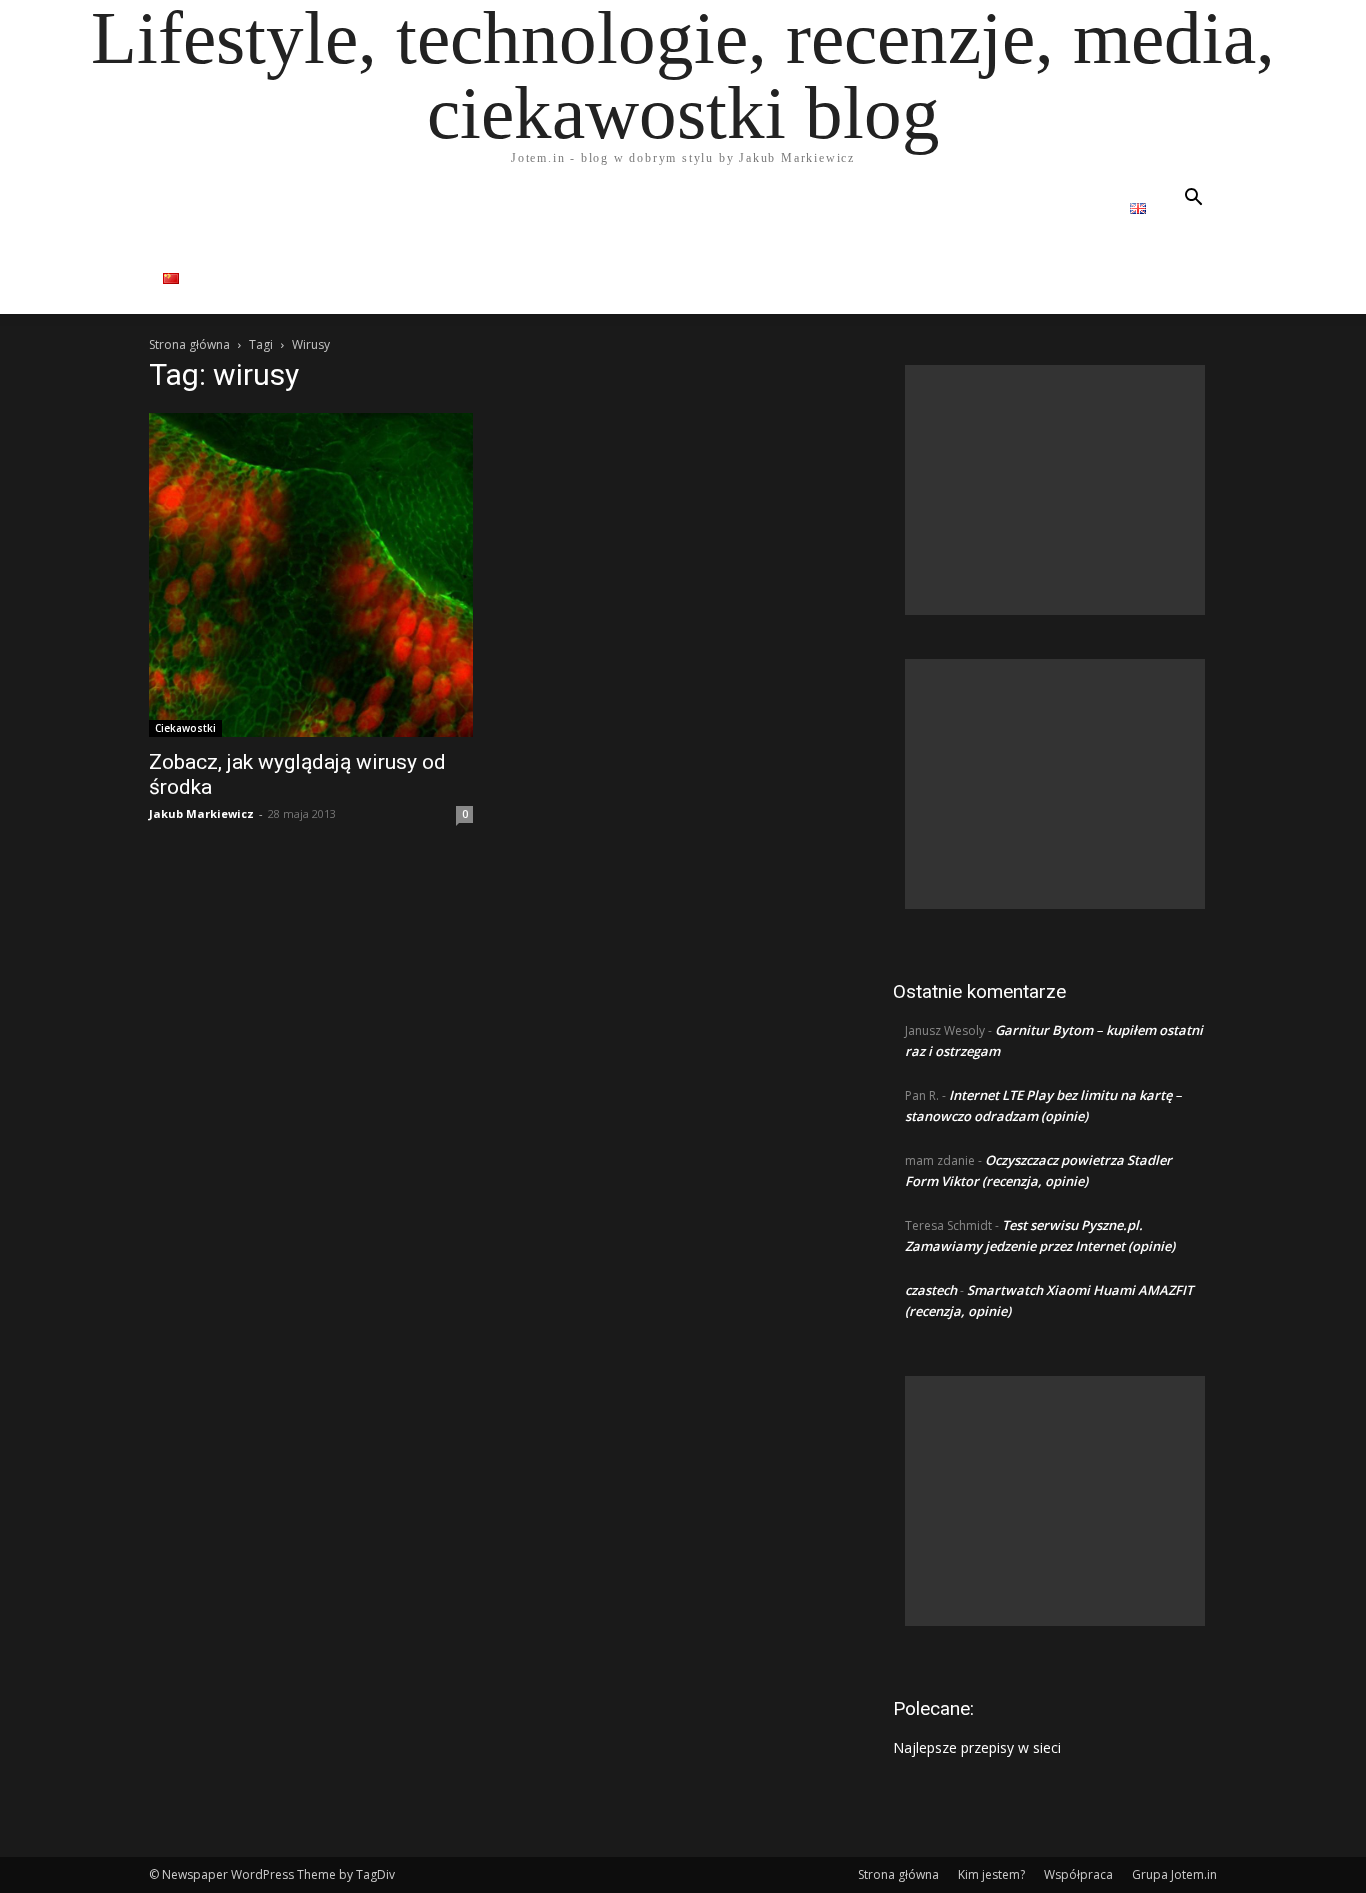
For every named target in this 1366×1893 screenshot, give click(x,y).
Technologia (909, 208)
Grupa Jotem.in (1174, 1874)
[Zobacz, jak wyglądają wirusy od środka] (311, 575)
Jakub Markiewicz (201, 813)
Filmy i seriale (597, 208)
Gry (799, 208)
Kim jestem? (991, 1874)
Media (718, 208)
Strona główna (226, 208)
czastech (931, 1290)
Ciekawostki (185, 728)
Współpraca (1053, 208)
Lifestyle (464, 208)
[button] (1193, 199)
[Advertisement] (1055, 490)
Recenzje (351, 208)
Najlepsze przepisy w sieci (977, 1747)
